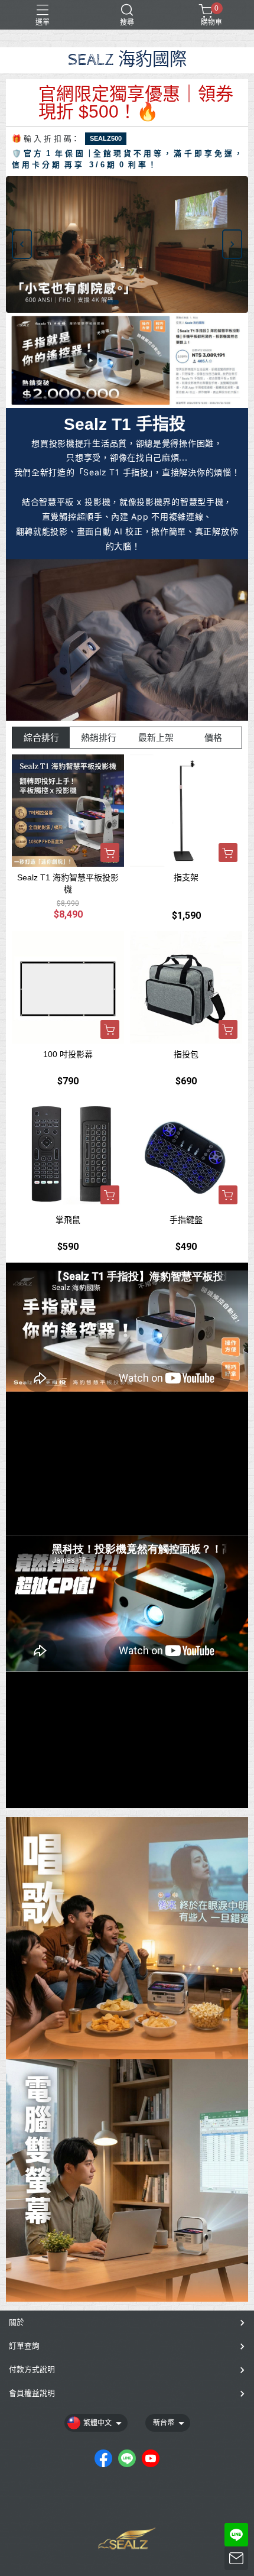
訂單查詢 (24, 2346)
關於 (17, 2322)
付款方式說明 (32, 2369)
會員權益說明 (32, 2393)
